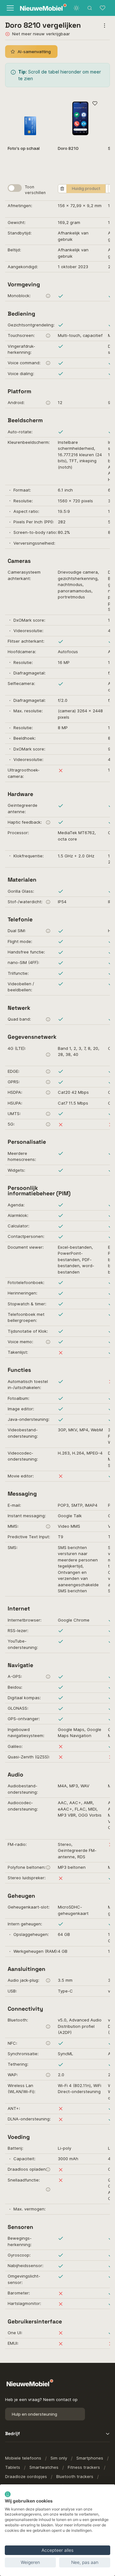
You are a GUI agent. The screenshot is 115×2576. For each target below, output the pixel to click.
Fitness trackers (84, 2467)
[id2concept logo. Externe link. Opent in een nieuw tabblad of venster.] (8, 2494)
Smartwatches (44, 2467)
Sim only (59, 2458)
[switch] (15, 188)
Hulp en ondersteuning (34, 2414)
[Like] (95, 104)
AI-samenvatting (34, 52)
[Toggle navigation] (9, 8)
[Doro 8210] (80, 118)
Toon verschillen (35, 190)
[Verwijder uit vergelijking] (62, 189)
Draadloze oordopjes (26, 2476)
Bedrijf (12, 2433)
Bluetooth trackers (75, 2476)
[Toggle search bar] (90, 8)
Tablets (13, 2467)
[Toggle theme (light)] (76, 8)
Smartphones (90, 2458)
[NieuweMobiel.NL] (37, 8)
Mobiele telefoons (23, 2458)
